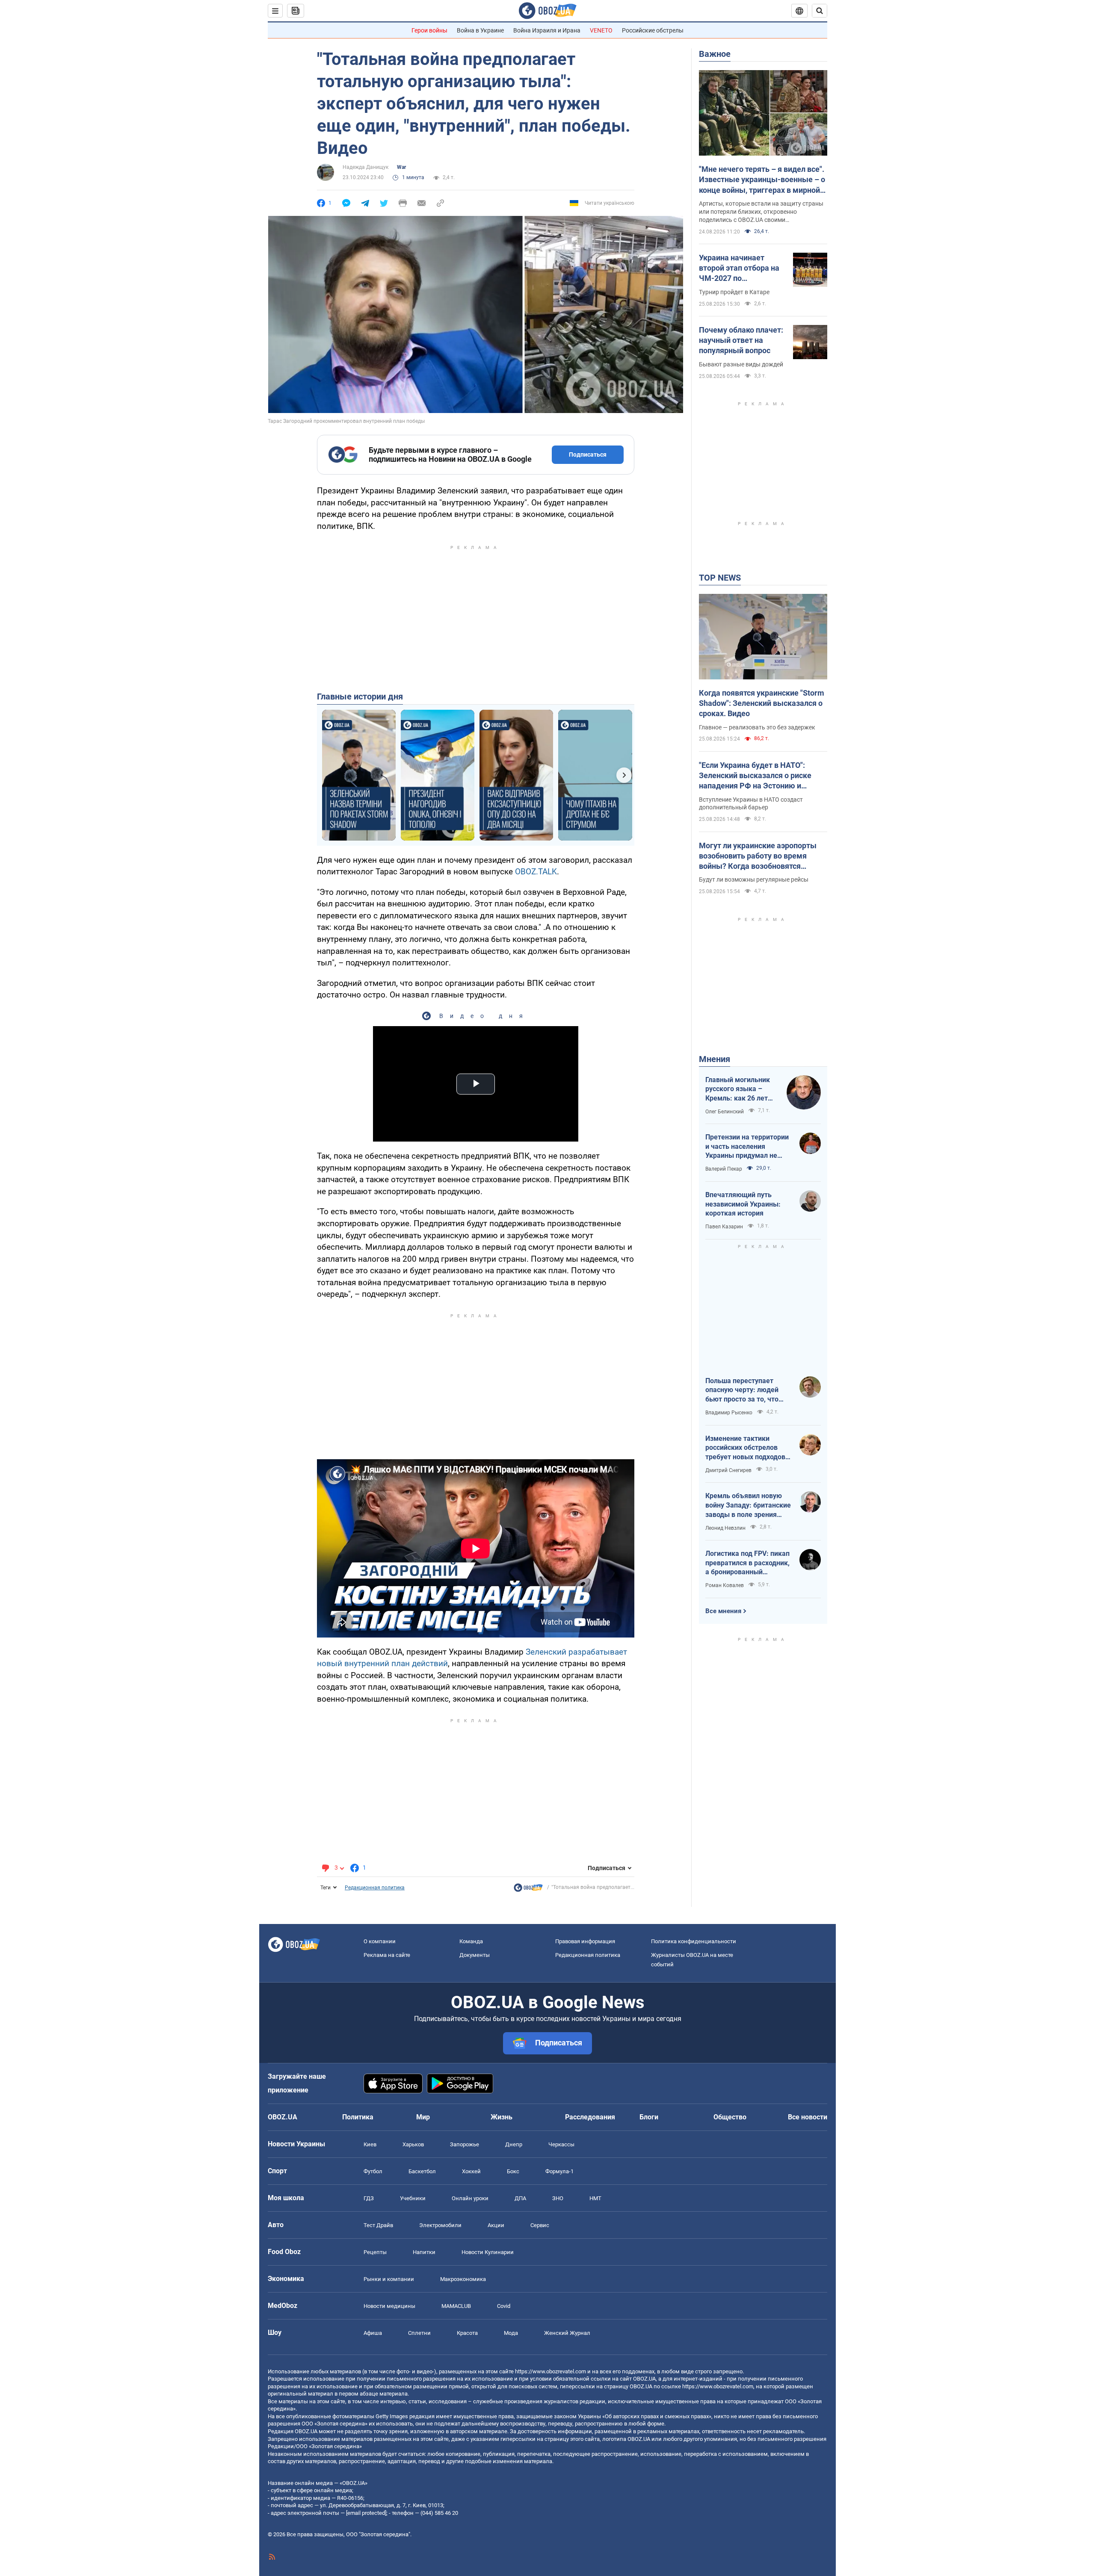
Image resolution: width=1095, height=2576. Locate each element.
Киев (370, 2144)
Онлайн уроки (470, 2198)
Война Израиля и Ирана (547, 30)
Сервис (540, 2225)
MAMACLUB (456, 2306)
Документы (475, 1955)
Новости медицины (389, 2306)
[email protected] (366, 2513)
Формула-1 (559, 2171)
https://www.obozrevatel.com (550, 2371)
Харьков (413, 2144)
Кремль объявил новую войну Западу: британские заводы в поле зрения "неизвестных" (748, 1505)
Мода (511, 2333)
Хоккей (471, 2171)
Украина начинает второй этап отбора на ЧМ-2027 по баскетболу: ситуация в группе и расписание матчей (741, 269)
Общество (730, 2117)
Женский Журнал (567, 2333)
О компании (380, 1941)
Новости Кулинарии (488, 2252)
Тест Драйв (378, 2225)
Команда (471, 1941)
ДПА (520, 2198)
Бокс (513, 2171)
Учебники (413, 2198)
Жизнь (502, 2117)
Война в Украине (480, 30)
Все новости (808, 2117)
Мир (423, 2117)
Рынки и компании (389, 2279)
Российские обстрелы (653, 30)
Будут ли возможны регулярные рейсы (754, 879)
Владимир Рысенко (729, 1413)
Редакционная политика (375, 1888)
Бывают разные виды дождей (741, 364)
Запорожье (465, 2144)
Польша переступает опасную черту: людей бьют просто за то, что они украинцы (742, 1390)
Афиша (373, 2333)
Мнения (715, 1059)
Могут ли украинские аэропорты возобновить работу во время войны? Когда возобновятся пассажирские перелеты (758, 856)
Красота (467, 2333)
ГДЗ (369, 2198)
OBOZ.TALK (536, 872)
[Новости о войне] (528, 1890)
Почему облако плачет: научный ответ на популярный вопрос (741, 340)
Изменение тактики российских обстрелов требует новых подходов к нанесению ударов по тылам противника (748, 1448)
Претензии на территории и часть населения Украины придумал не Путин (747, 1147)
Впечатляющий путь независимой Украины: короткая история (743, 1204)
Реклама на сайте (387, 1955)
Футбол (373, 2171)
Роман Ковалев (725, 1585)
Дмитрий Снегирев (728, 1470)
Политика (358, 2117)
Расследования (590, 2117)
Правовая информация (585, 1941)
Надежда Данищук (365, 167)
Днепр (514, 2144)
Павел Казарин (724, 1227)
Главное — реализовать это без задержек (757, 727)
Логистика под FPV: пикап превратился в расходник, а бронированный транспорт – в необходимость (747, 1563)
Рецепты (375, 2252)
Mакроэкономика (463, 2279)
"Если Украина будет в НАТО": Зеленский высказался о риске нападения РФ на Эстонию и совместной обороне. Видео (755, 776)
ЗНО (558, 2198)
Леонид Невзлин (725, 1528)
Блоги (649, 2117)
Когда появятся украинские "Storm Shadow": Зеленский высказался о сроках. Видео (762, 703)
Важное (715, 54)
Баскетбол (422, 2171)
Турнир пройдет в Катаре (734, 292)
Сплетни (419, 2333)
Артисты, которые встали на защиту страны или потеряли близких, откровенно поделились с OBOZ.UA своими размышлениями (761, 212)
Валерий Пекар (724, 1169)
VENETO (601, 30)
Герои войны (429, 30)
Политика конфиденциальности (694, 1941)
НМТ (595, 2198)
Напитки (424, 2252)
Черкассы (561, 2144)
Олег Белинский (725, 1112)
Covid (504, 2306)
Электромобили (440, 2225)
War (401, 167)
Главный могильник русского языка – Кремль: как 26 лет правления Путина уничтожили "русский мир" (740, 1089)
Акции (496, 2225)
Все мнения (723, 1611)
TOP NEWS (720, 578)
